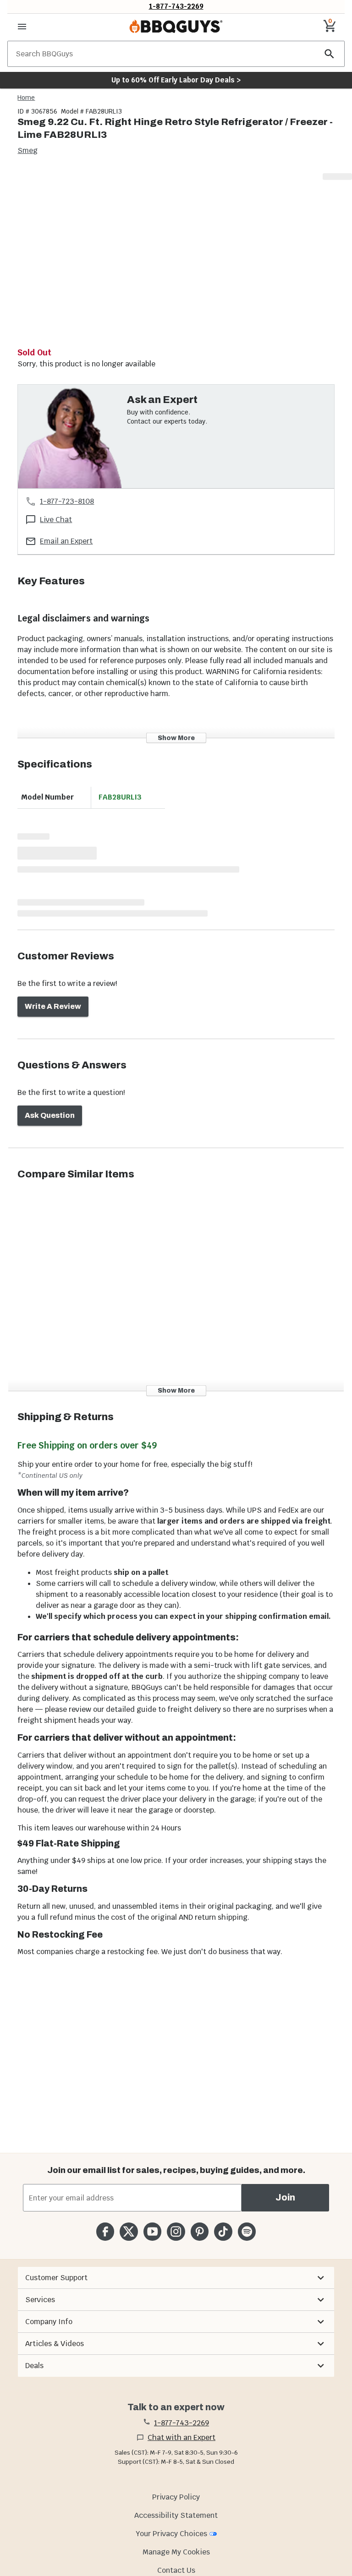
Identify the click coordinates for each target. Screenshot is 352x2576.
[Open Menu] (22, 27)
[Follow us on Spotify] (247, 2231)
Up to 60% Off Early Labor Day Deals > (176, 80)
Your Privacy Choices (171, 2534)
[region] (176, 259)
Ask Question (50, 1115)
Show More (176, 738)
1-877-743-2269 (176, 6)
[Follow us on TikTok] (223, 2231)
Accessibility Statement (176, 2515)
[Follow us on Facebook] (105, 2231)
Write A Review (53, 1006)
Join (285, 2197)
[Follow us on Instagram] (176, 2231)
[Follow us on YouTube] (152, 2231)
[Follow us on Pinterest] (200, 2231)
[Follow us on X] (129, 2231)
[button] (176, 2278)
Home (26, 98)
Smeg (27, 150)
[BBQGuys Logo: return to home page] (176, 27)
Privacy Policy (176, 2497)
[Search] (330, 54)
